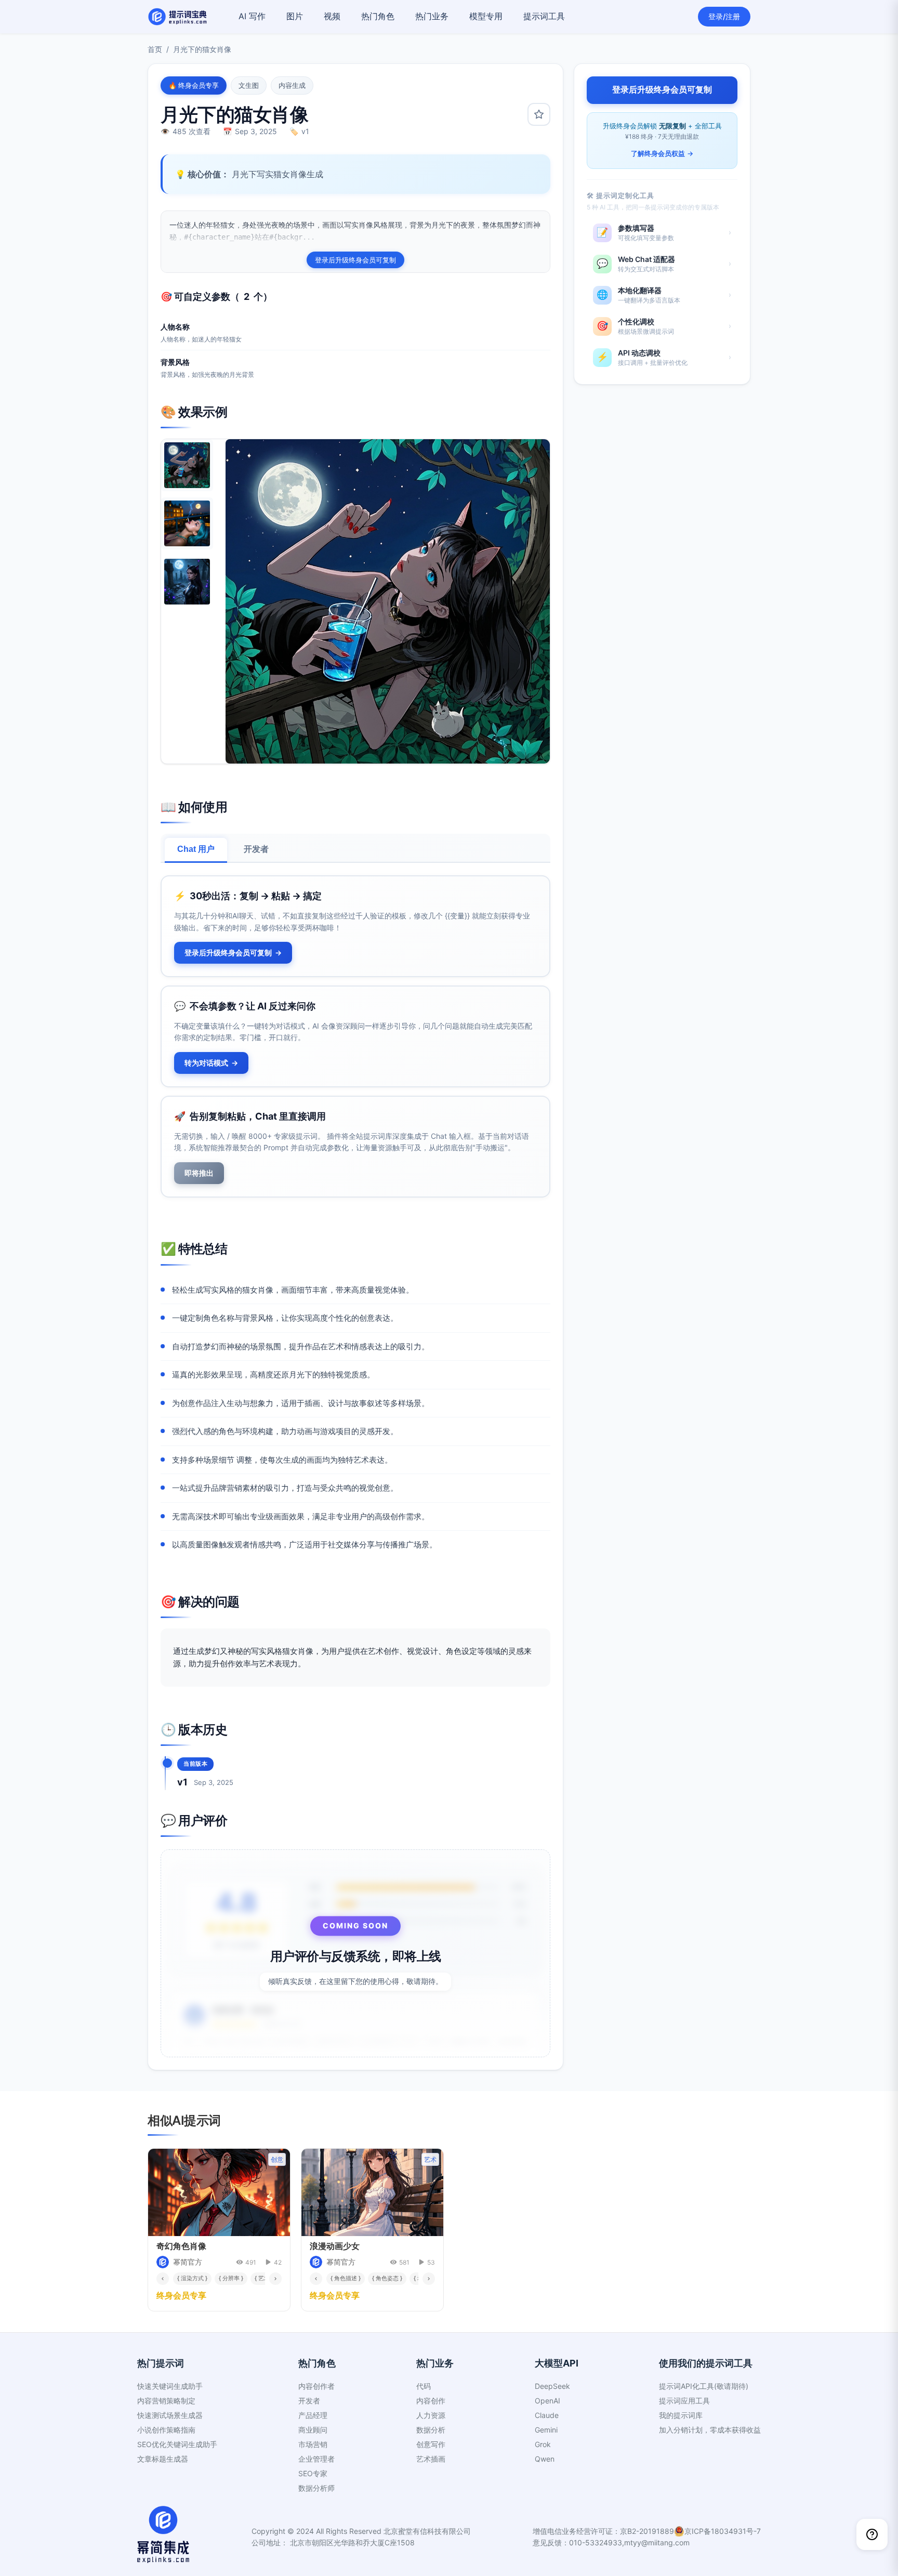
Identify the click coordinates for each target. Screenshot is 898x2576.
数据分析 (431, 2430)
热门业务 (432, 16)
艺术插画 (431, 2459)
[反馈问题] (872, 2534)
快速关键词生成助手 (170, 2386)
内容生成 (292, 85)
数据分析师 (316, 2488)
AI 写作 (252, 16)
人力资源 (431, 2415)
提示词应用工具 (684, 2401)
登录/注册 (724, 16)
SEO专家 (313, 2473)
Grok (543, 2444)
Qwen (545, 2459)
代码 (424, 2386)
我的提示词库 (681, 2415)
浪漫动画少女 (335, 2246)
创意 (277, 2159)
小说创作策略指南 (166, 2430)
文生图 (249, 85)
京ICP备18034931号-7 (723, 2531)
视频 (332, 16)
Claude (547, 2415)
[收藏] (539, 114)
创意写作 (431, 2444)
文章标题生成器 (163, 2459)
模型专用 (486, 16)
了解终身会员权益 (662, 153)
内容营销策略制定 (166, 2401)
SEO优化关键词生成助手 (177, 2444)
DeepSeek (552, 2386)
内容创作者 (316, 2386)
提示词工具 (544, 16)
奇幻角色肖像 (181, 2246)
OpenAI (547, 2401)
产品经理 (313, 2415)
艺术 (430, 2159)
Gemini (546, 2430)
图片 (295, 16)
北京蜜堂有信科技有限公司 (427, 2531)
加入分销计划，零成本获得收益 (710, 2430)
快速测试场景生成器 (170, 2415)
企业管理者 (316, 2459)
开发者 (256, 849)
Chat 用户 (196, 849)
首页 (155, 49)
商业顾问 (313, 2430)
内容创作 (431, 2401)
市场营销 (313, 2444)
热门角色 (378, 16)
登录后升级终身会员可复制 (355, 260)
